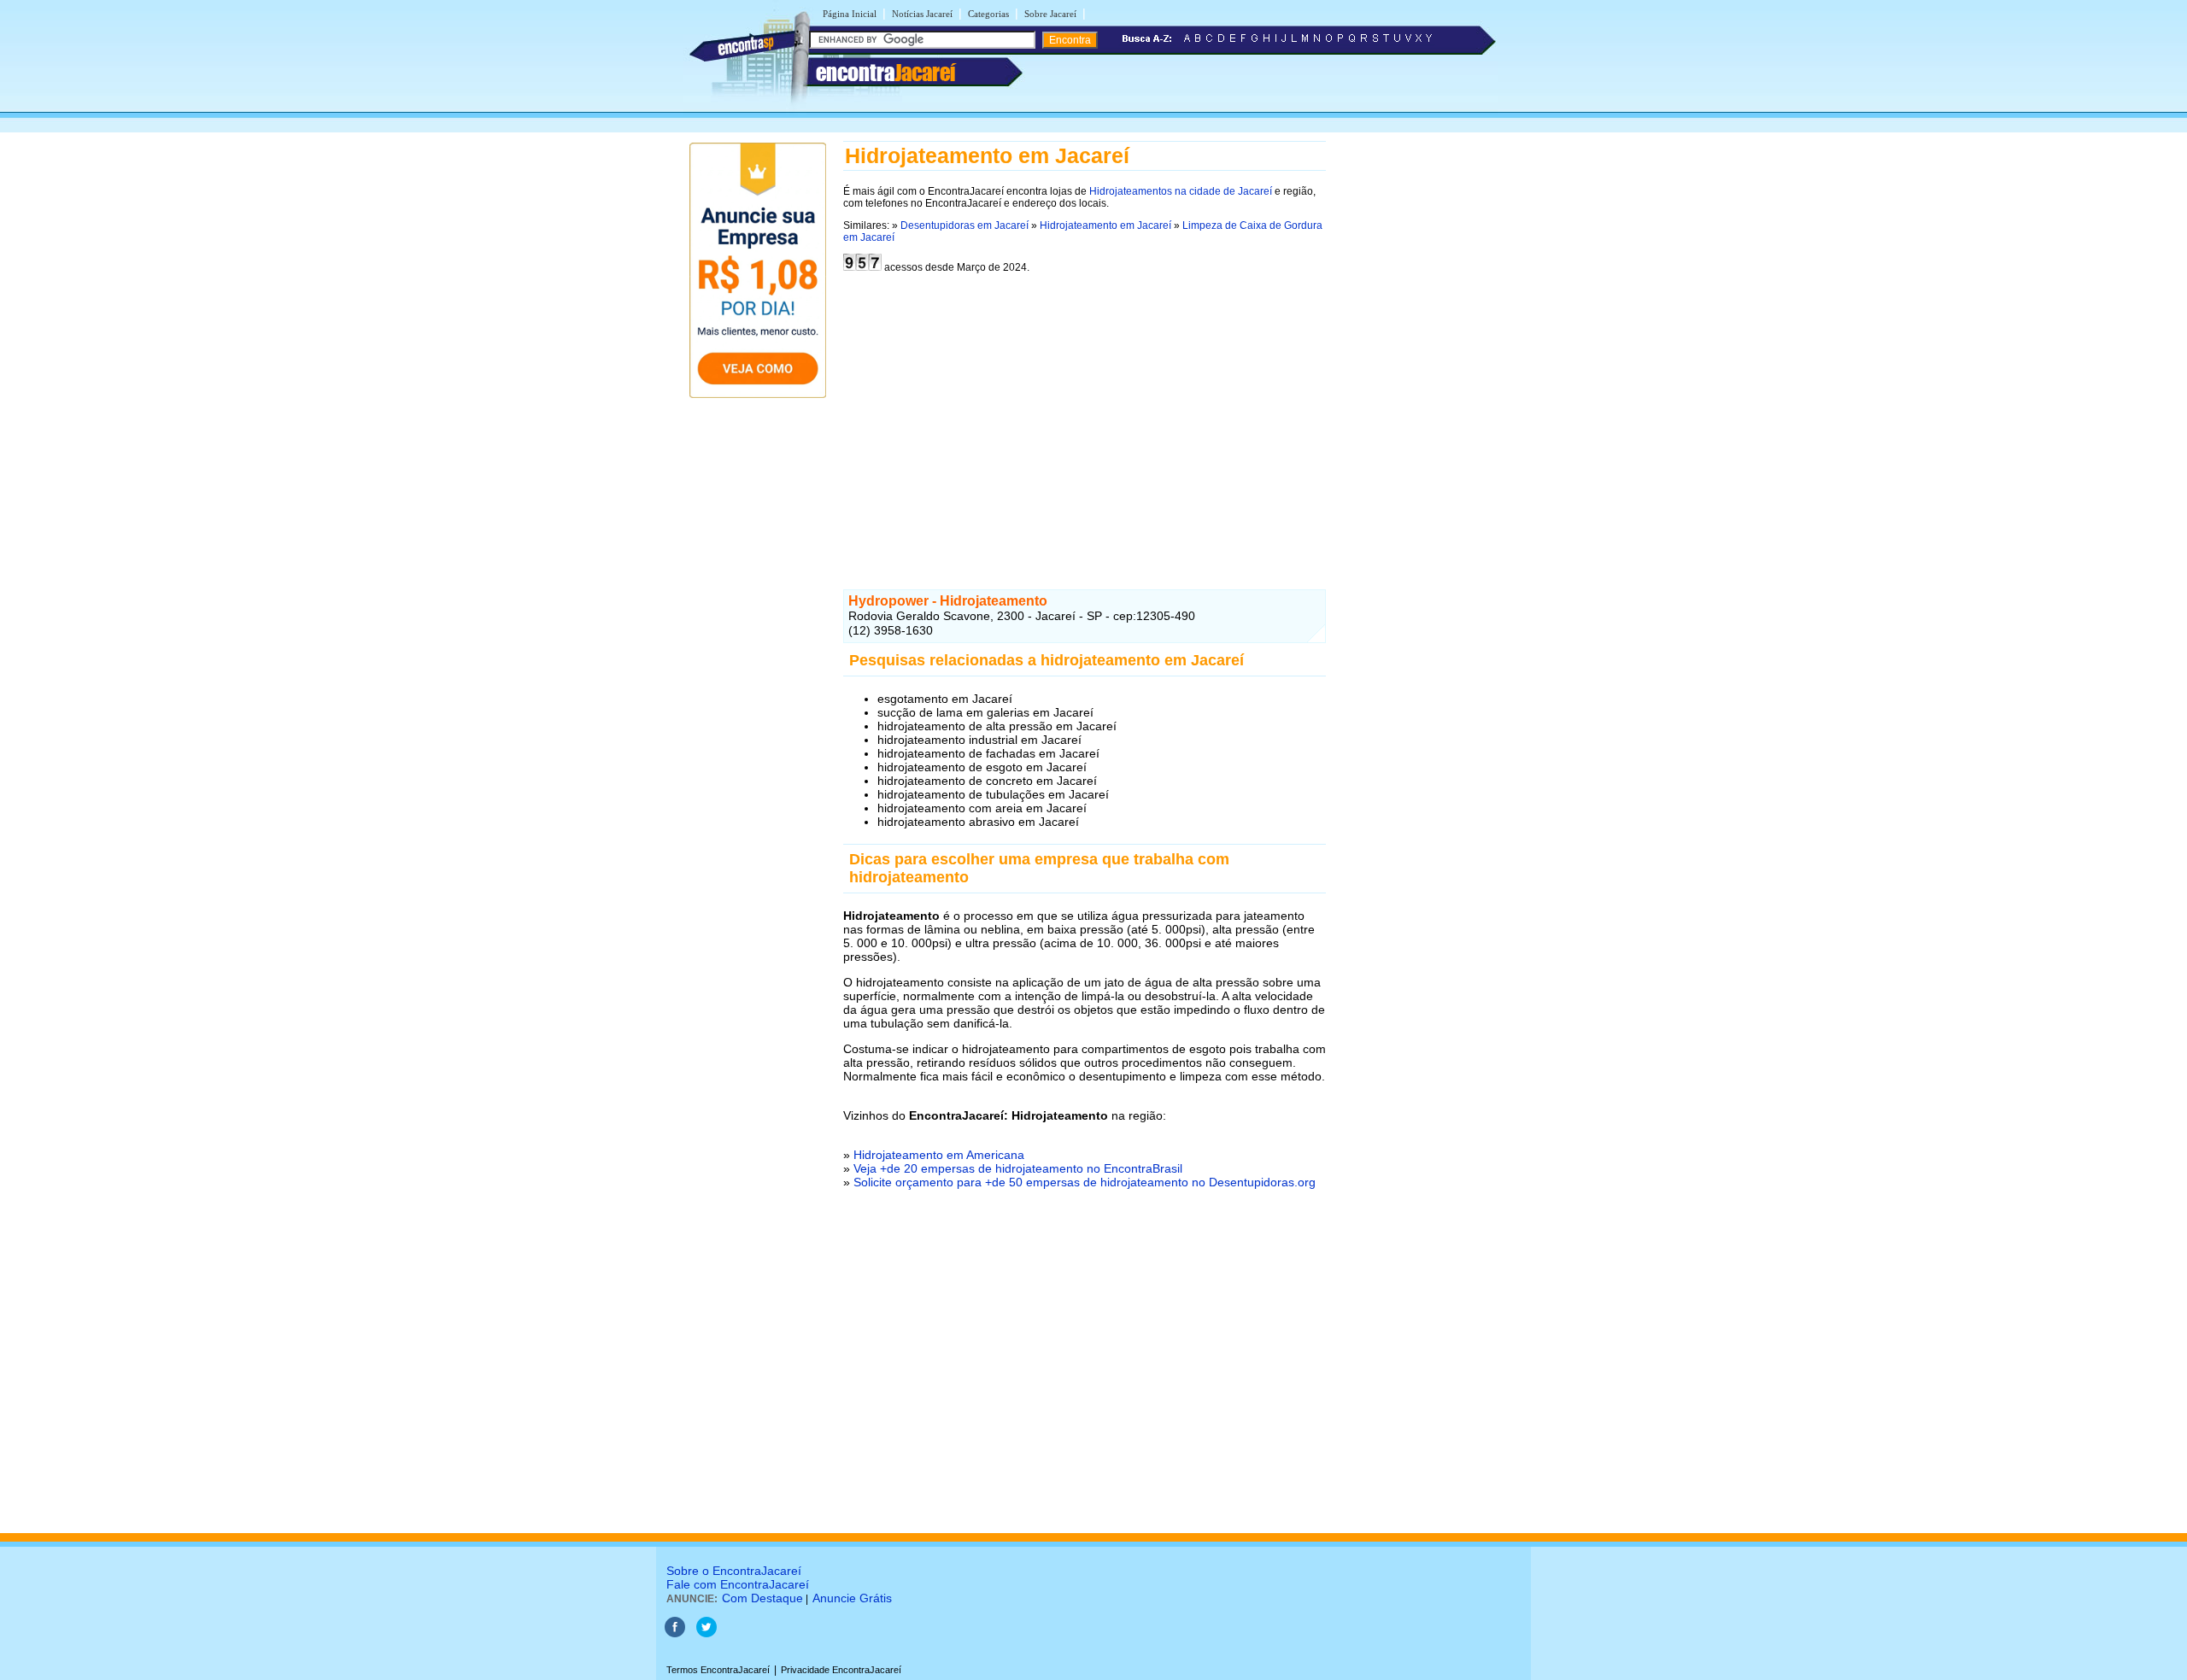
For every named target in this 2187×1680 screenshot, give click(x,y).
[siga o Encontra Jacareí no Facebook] (675, 1634)
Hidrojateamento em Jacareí (1105, 225)
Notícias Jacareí (922, 14)
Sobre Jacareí (1050, 14)
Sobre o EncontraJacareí (734, 1571)
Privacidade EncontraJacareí (841, 1670)
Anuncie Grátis (852, 1598)
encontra (885, 73)
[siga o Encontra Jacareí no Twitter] (707, 1634)
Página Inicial (850, 14)
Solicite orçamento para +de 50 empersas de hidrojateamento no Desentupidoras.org (1085, 1182)
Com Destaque (762, 1598)
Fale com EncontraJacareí (738, 1584)
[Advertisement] (1085, 415)
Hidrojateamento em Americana (939, 1155)
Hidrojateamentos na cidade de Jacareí (1181, 191)
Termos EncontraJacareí (718, 1670)
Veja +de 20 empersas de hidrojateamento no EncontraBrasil (1018, 1168)
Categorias (988, 14)
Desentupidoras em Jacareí (965, 225)
